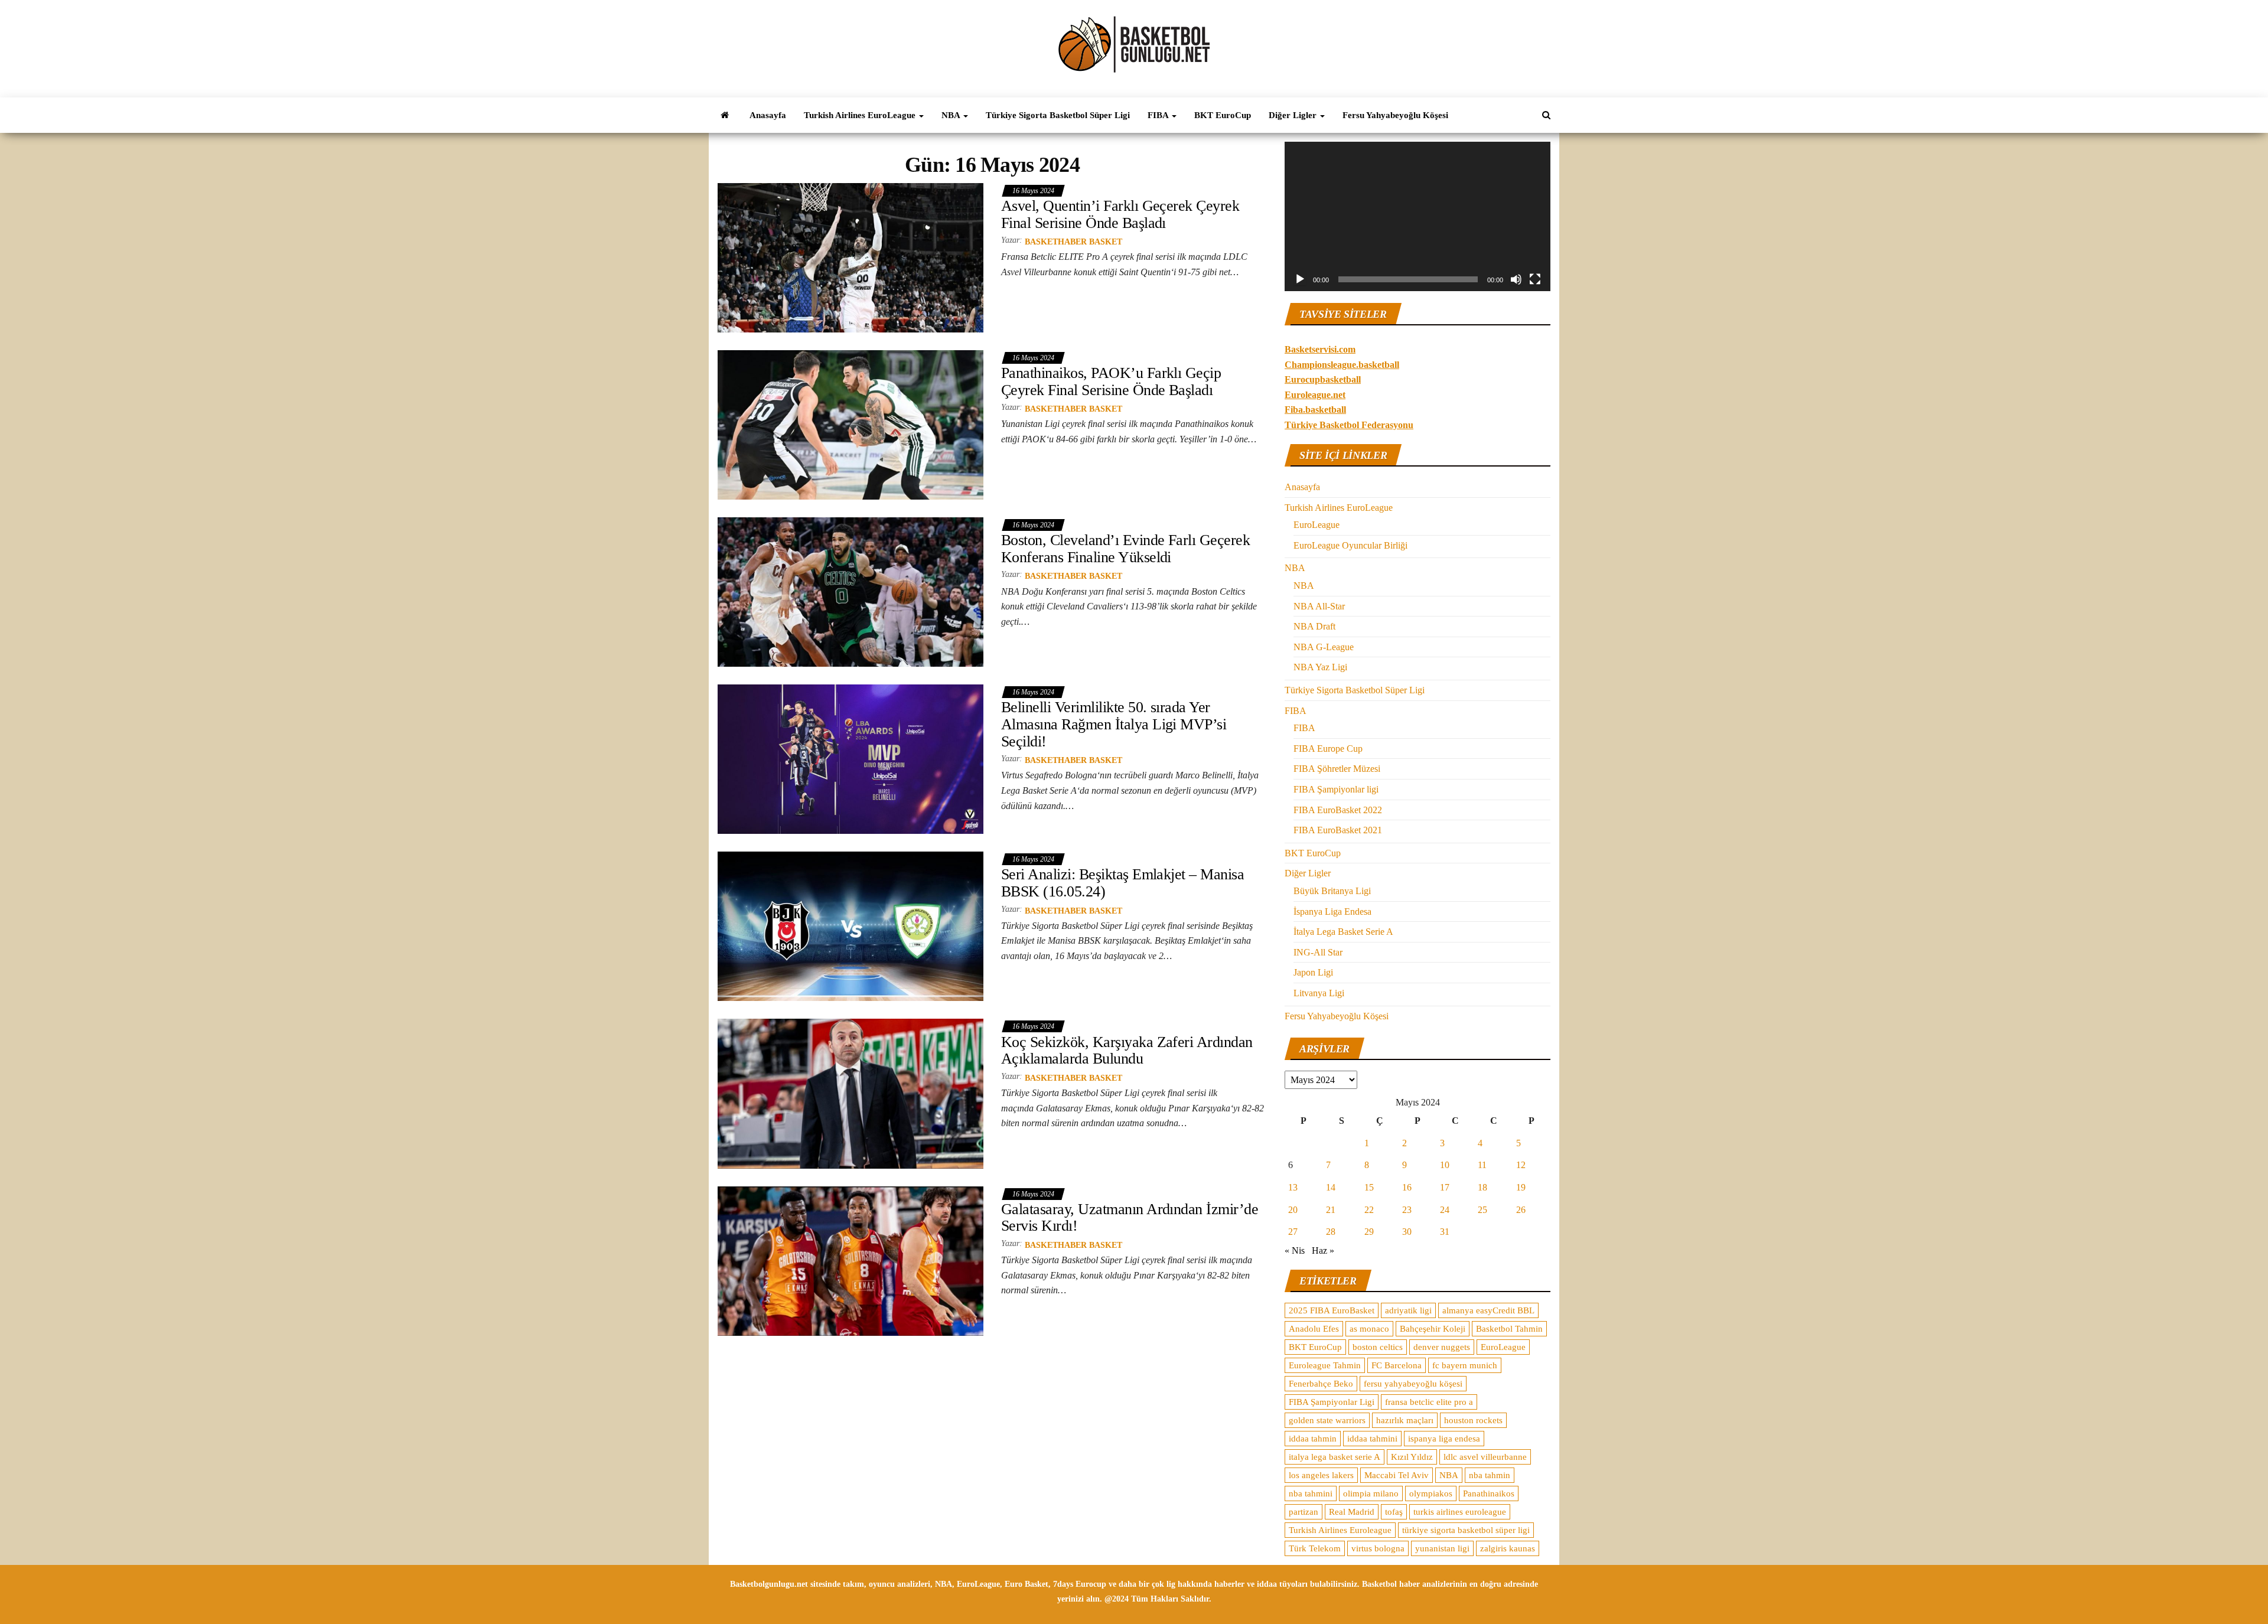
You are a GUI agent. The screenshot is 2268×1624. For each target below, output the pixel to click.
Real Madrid (1352, 1512)
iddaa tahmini (1372, 1439)
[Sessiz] (1516, 279)
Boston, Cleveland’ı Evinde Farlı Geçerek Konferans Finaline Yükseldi (1125, 549)
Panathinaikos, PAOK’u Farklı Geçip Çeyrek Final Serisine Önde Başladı (1111, 381)
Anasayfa (768, 115)
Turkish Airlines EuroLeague (861, 115)
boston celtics (1378, 1347)
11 (1482, 1165)
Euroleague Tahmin (1325, 1365)
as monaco (1369, 1329)
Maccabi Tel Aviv (1397, 1475)
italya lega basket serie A (1335, 1457)
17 (1445, 1187)
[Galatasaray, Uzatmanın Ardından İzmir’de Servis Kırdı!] (850, 1260)
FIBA (1159, 115)
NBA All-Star (1319, 606)
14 (1331, 1187)
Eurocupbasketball (1323, 379)
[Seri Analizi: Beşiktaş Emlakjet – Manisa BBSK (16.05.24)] (850, 926)
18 (1482, 1187)
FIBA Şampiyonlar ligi (1336, 789)
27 (1293, 1232)
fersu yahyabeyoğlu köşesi (1413, 1384)
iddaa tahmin (1313, 1439)
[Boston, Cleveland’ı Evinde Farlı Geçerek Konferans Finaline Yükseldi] (850, 591)
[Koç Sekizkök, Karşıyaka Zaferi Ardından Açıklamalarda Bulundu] (850, 1093)
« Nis (1295, 1250)
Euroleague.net (1315, 395)
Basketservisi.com (1320, 349)
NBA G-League (1324, 647)
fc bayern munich (1465, 1365)
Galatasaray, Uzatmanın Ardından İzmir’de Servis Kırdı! (1130, 1218)
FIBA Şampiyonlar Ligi (1332, 1402)
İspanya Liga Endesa (1332, 912)
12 (1521, 1165)
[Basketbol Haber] (725, 115)
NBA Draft (1314, 626)
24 (1445, 1210)
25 (1482, 1210)
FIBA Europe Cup (1328, 749)
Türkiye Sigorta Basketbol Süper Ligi (1058, 115)
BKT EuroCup (1223, 115)
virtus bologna (1378, 1548)
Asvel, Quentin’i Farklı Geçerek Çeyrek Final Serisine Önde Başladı (1120, 214)
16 (1407, 1187)
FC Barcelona (1397, 1365)
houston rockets (1473, 1420)
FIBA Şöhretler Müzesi (1337, 769)
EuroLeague (1317, 525)
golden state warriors (1327, 1420)
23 (1407, 1210)
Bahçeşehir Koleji (1433, 1329)
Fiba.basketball (1315, 410)
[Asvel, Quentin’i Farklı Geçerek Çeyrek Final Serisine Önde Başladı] (850, 257)
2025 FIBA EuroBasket (1332, 1310)
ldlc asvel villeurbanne (1485, 1457)
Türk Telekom (1315, 1548)
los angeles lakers (1321, 1475)
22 (1369, 1210)
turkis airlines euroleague (1460, 1512)
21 (1331, 1210)
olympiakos (1431, 1493)
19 (1521, 1187)
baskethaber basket (1073, 242)
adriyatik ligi (1408, 1310)
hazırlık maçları (1405, 1420)
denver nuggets (1442, 1347)
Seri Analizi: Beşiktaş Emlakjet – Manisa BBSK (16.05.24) (1122, 883)
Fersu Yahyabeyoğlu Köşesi (1395, 115)
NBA (952, 115)
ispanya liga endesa (1444, 1439)
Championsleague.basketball (1342, 365)
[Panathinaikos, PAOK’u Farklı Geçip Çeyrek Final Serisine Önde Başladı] (850, 424)
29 (1369, 1232)
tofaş (1394, 1512)
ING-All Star (1318, 952)
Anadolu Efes (1314, 1329)
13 (1293, 1187)
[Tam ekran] (1535, 279)
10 (1445, 1165)
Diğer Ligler (1294, 115)
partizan (1304, 1512)
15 (1369, 1187)
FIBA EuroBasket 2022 (1338, 810)
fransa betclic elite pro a (1429, 1402)
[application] (1417, 216)
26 (1521, 1210)
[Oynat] (1300, 279)
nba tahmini (1311, 1493)
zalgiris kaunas (1508, 1548)
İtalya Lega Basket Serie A (1343, 932)
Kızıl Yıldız (1412, 1457)
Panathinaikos (1489, 1493)
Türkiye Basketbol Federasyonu (1349, 425)
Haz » (1323, 1250)
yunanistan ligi (1442, 1548)
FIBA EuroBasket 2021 (1338, 830)
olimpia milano (1371, 1493)
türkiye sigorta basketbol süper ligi (1466, 1530)
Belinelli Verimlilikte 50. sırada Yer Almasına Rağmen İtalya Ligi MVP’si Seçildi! (1114, 724)
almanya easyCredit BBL (1488, 1310)
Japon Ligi (1313, 972)
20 (1293, 1210)
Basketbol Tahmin (1509, 1329)
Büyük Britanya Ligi (1332, 891)
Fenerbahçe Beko (1321, 1384)
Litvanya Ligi (1319, 993)
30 (1407, 1232)
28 (1331, 1232)
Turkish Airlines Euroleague (1340, 1530)
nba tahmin (1490, 1475)
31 (1445, 1232)
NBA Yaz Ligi (1320, 667)
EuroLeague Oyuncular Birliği (1350, 545)
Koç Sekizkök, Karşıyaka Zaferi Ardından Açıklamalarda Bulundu (1127, 1051)
